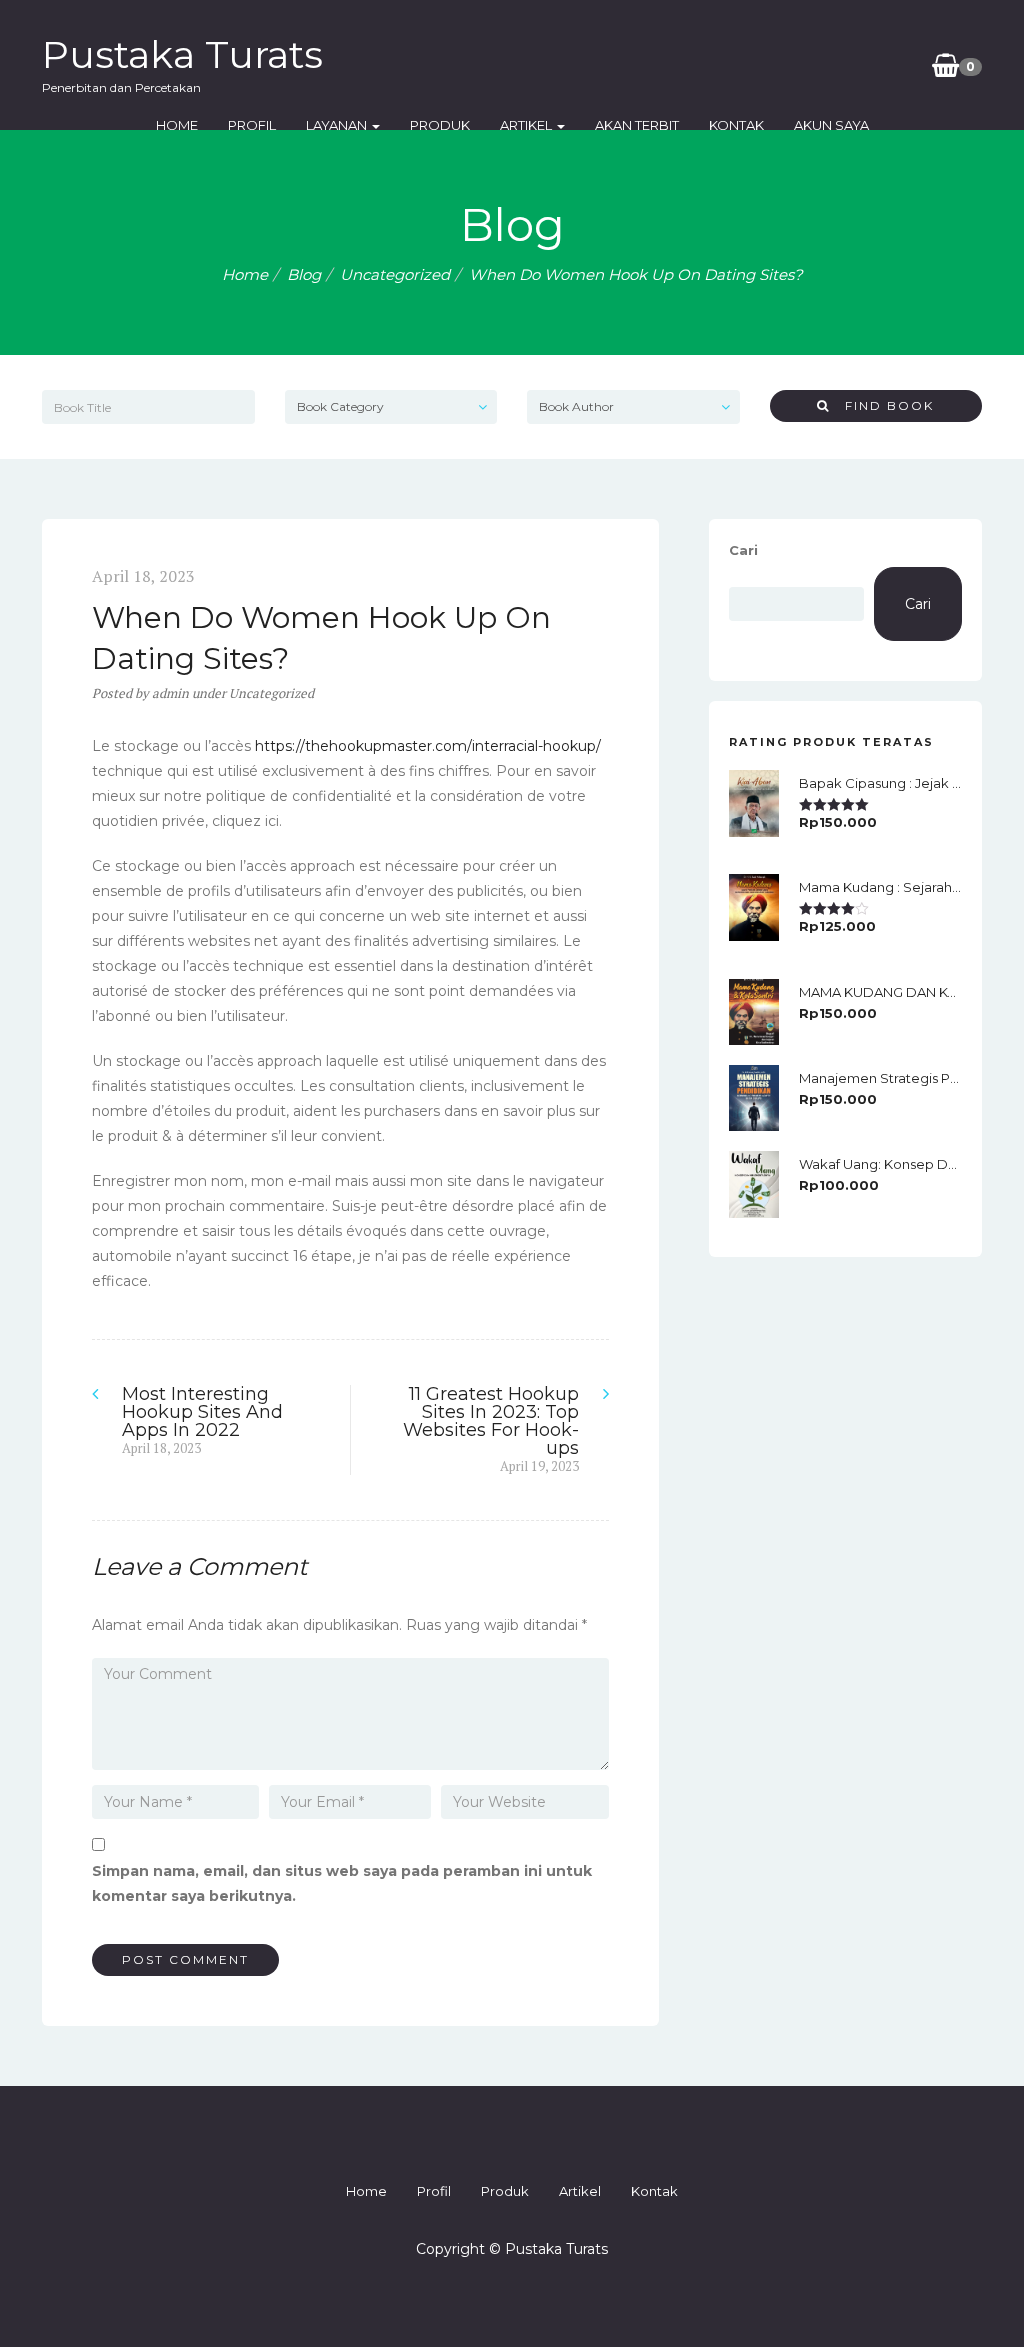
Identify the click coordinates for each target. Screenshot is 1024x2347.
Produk (440, 125)
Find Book (882, 405)
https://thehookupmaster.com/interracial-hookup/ (428, 746)
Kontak (736, 125)
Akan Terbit (637, 125)
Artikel (527, 125)
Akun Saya (831, 125)
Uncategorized (395, 274)
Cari (743, 550)
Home (177, 125)
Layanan (338, 125)
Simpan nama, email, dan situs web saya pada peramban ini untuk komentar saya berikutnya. (342, 1883)
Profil (252, 125)
